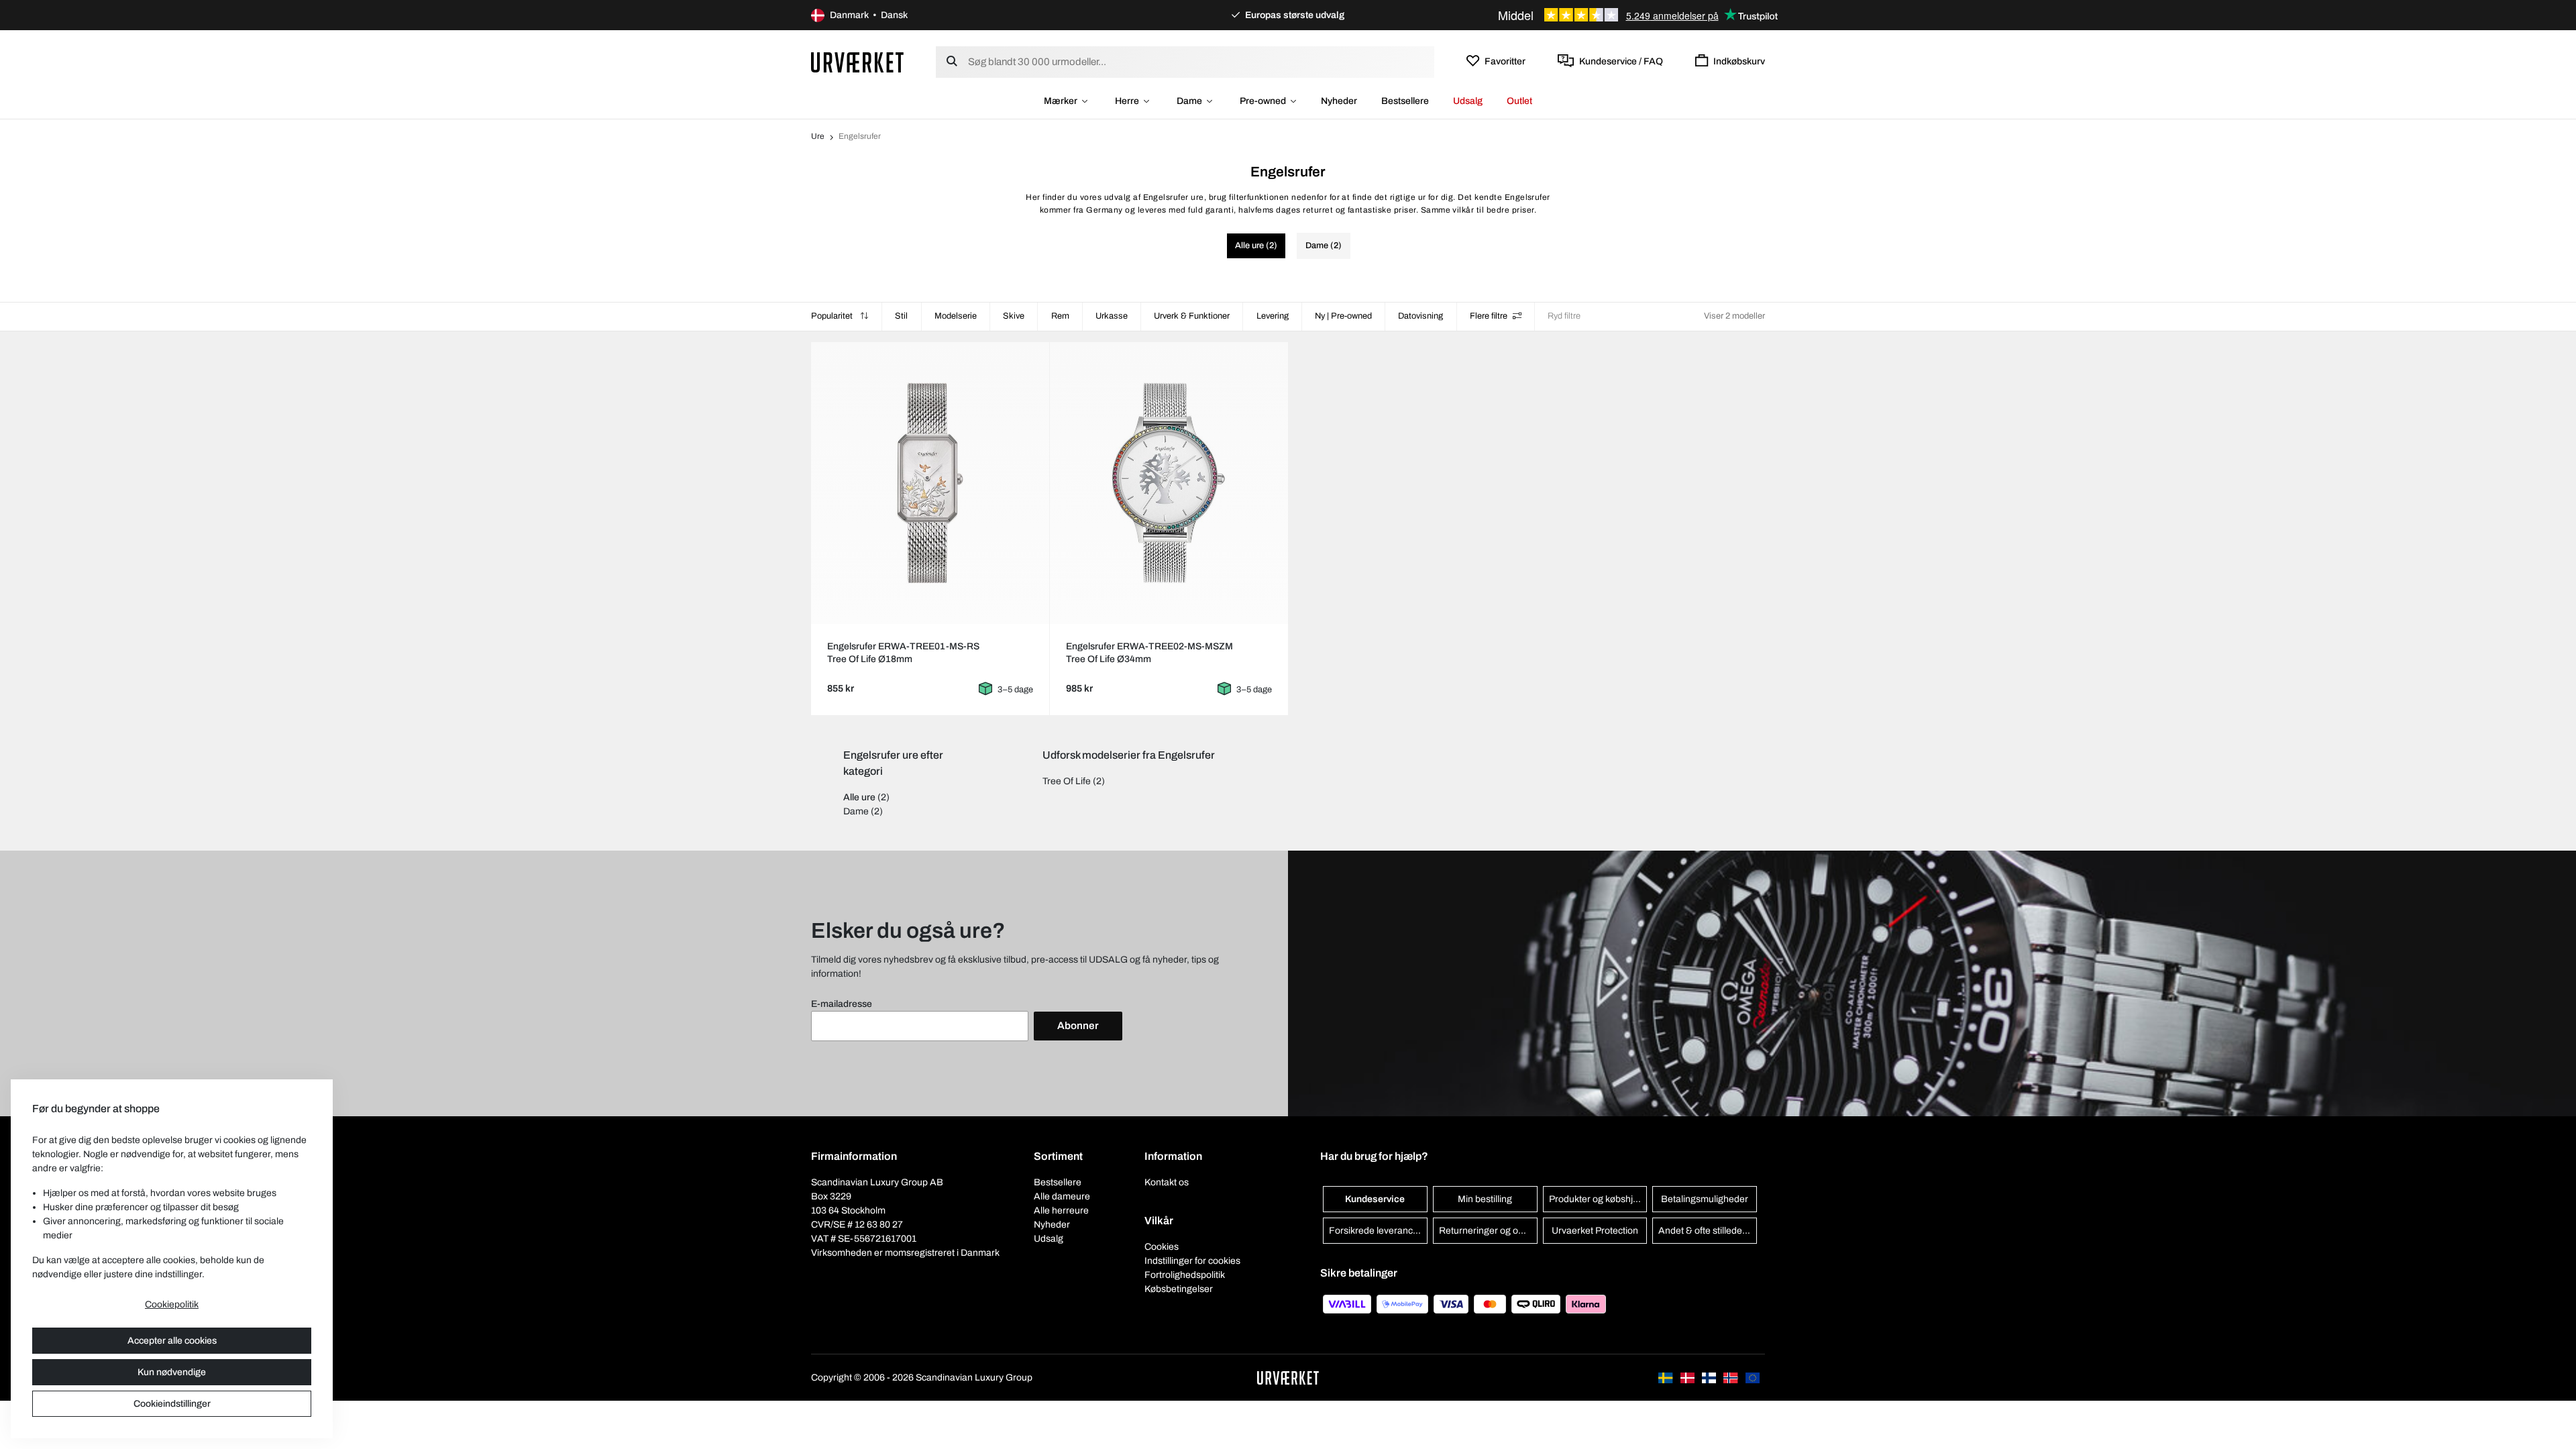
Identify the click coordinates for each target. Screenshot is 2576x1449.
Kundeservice (1375, 1199)
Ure (818, 136)
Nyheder (1339, 101)
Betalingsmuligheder (1705, 1199)
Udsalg (1468, 101)
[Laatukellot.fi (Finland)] (1710, 1378)
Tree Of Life (1067, 781)
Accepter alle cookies (172, 1341)
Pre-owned (1263, 101)
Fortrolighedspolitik (1185, 1275)
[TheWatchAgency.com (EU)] (1753, 1378)
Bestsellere (1405, 101)
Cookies (1162, 1247)
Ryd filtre (1564, 316)
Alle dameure (1062, 1196)
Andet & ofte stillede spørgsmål (1708, 1231)
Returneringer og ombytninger (1488, 1231)
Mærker (1061, 101)
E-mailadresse (842, 1004)
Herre (1127, 101)
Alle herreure (1061, 1211)
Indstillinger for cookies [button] (1192, 1261)
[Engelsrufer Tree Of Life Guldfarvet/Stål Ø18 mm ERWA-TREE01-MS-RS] (930, 483)
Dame (1189, 101)
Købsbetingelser (1179, 1289)
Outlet (1519, 101)
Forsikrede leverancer (1375, 1231)
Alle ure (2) (1256, 246)
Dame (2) (1324, 246)
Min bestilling (1485, 1199)
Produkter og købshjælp (1598, 1199)
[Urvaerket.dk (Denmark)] (1688, 1378)
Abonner (1078, 1026)
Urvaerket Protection (1595, 1231)
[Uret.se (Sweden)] (1666, 1378)
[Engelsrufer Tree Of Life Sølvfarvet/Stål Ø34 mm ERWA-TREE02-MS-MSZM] (1169, 483)
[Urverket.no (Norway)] (1731, 1378)
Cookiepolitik (172, 1304)
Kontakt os (1167, 1182)
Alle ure (859, 797)
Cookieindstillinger (172, 1404)
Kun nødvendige (172, 1372)
